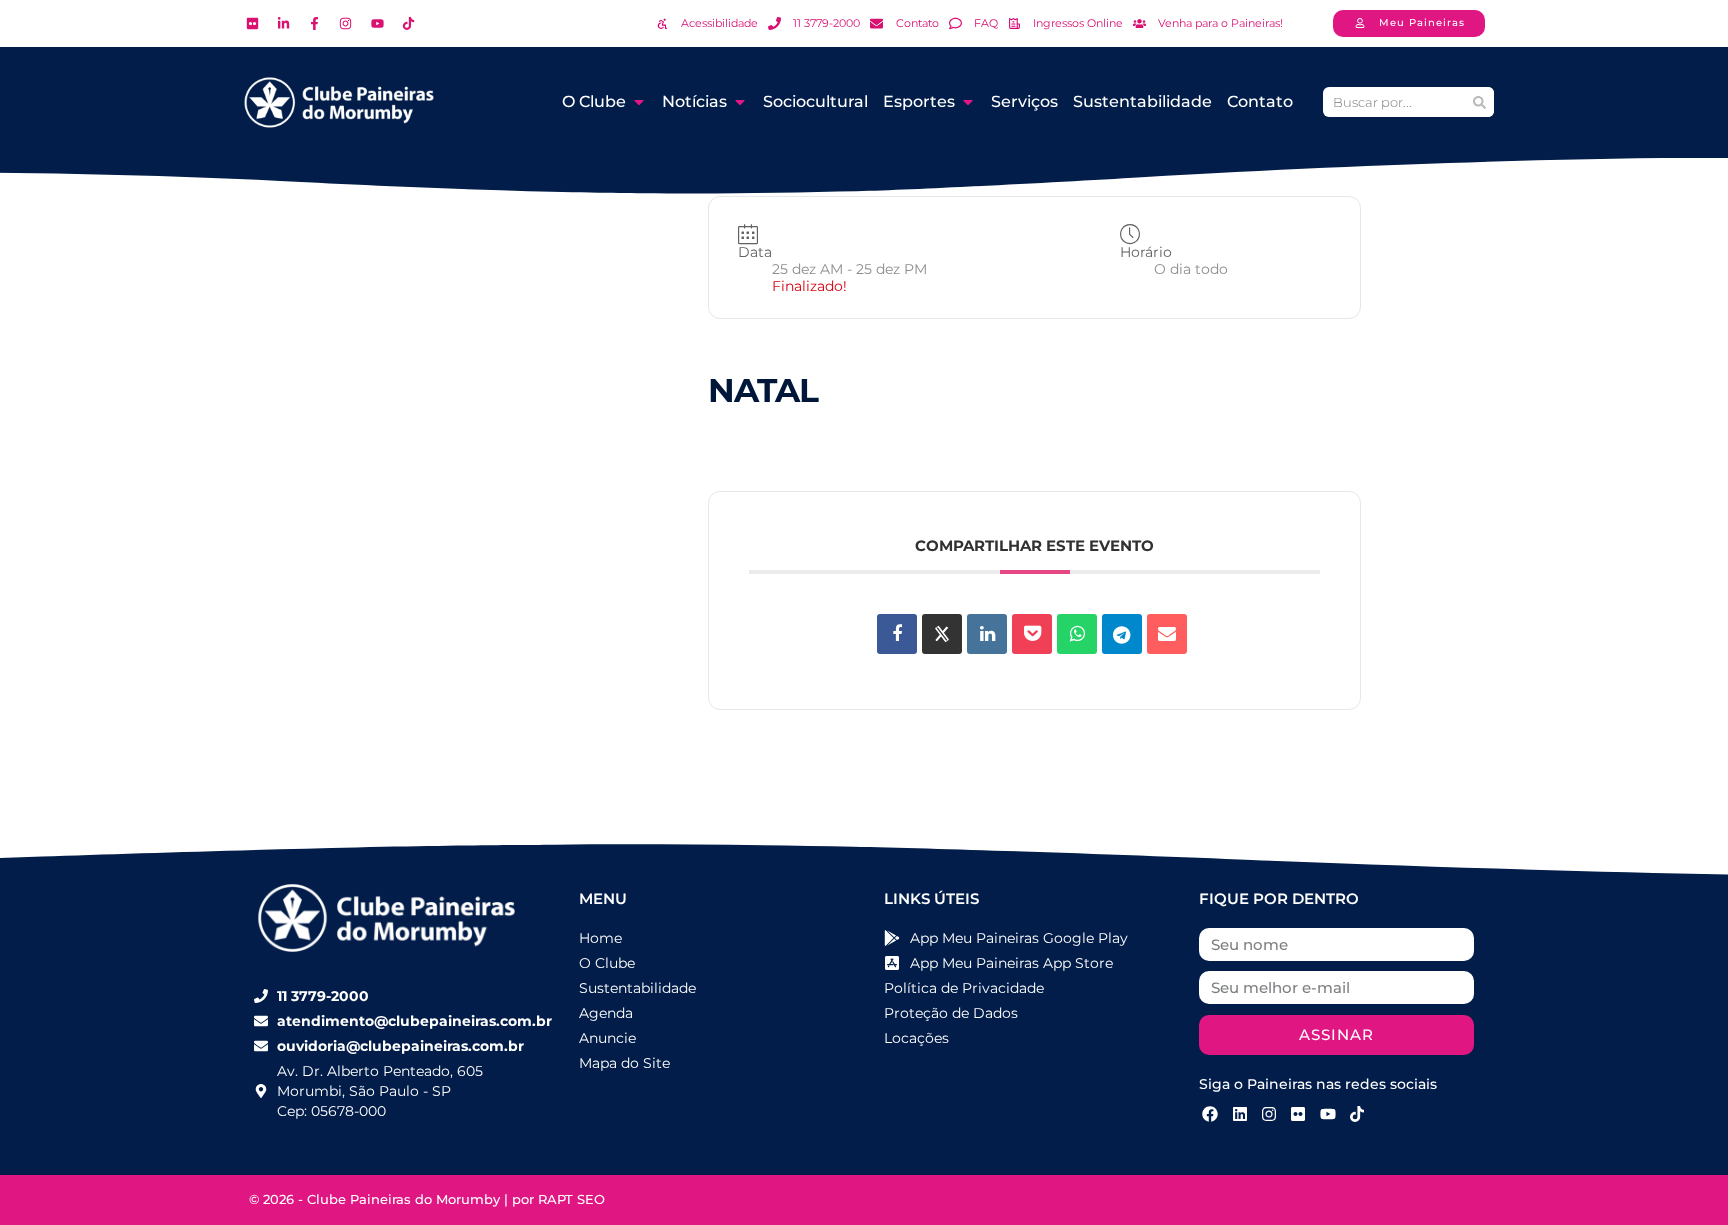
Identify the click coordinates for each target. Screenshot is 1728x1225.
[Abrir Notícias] (740, 102)
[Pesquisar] (1479, 102)
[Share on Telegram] (1122, 634)
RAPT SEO (571, 1199)
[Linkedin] (987, 634)
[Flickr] (1298, 1114)
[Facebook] (1210, 1114)
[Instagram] (1269, 1114)
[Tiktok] (1357, 1114)
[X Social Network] (942, 634)
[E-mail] (1167, 634)
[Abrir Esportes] (968, 102)
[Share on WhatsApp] (1077, 634)
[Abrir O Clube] (639, 102)
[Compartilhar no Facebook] (897, 634)
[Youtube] (1328, 1114)
